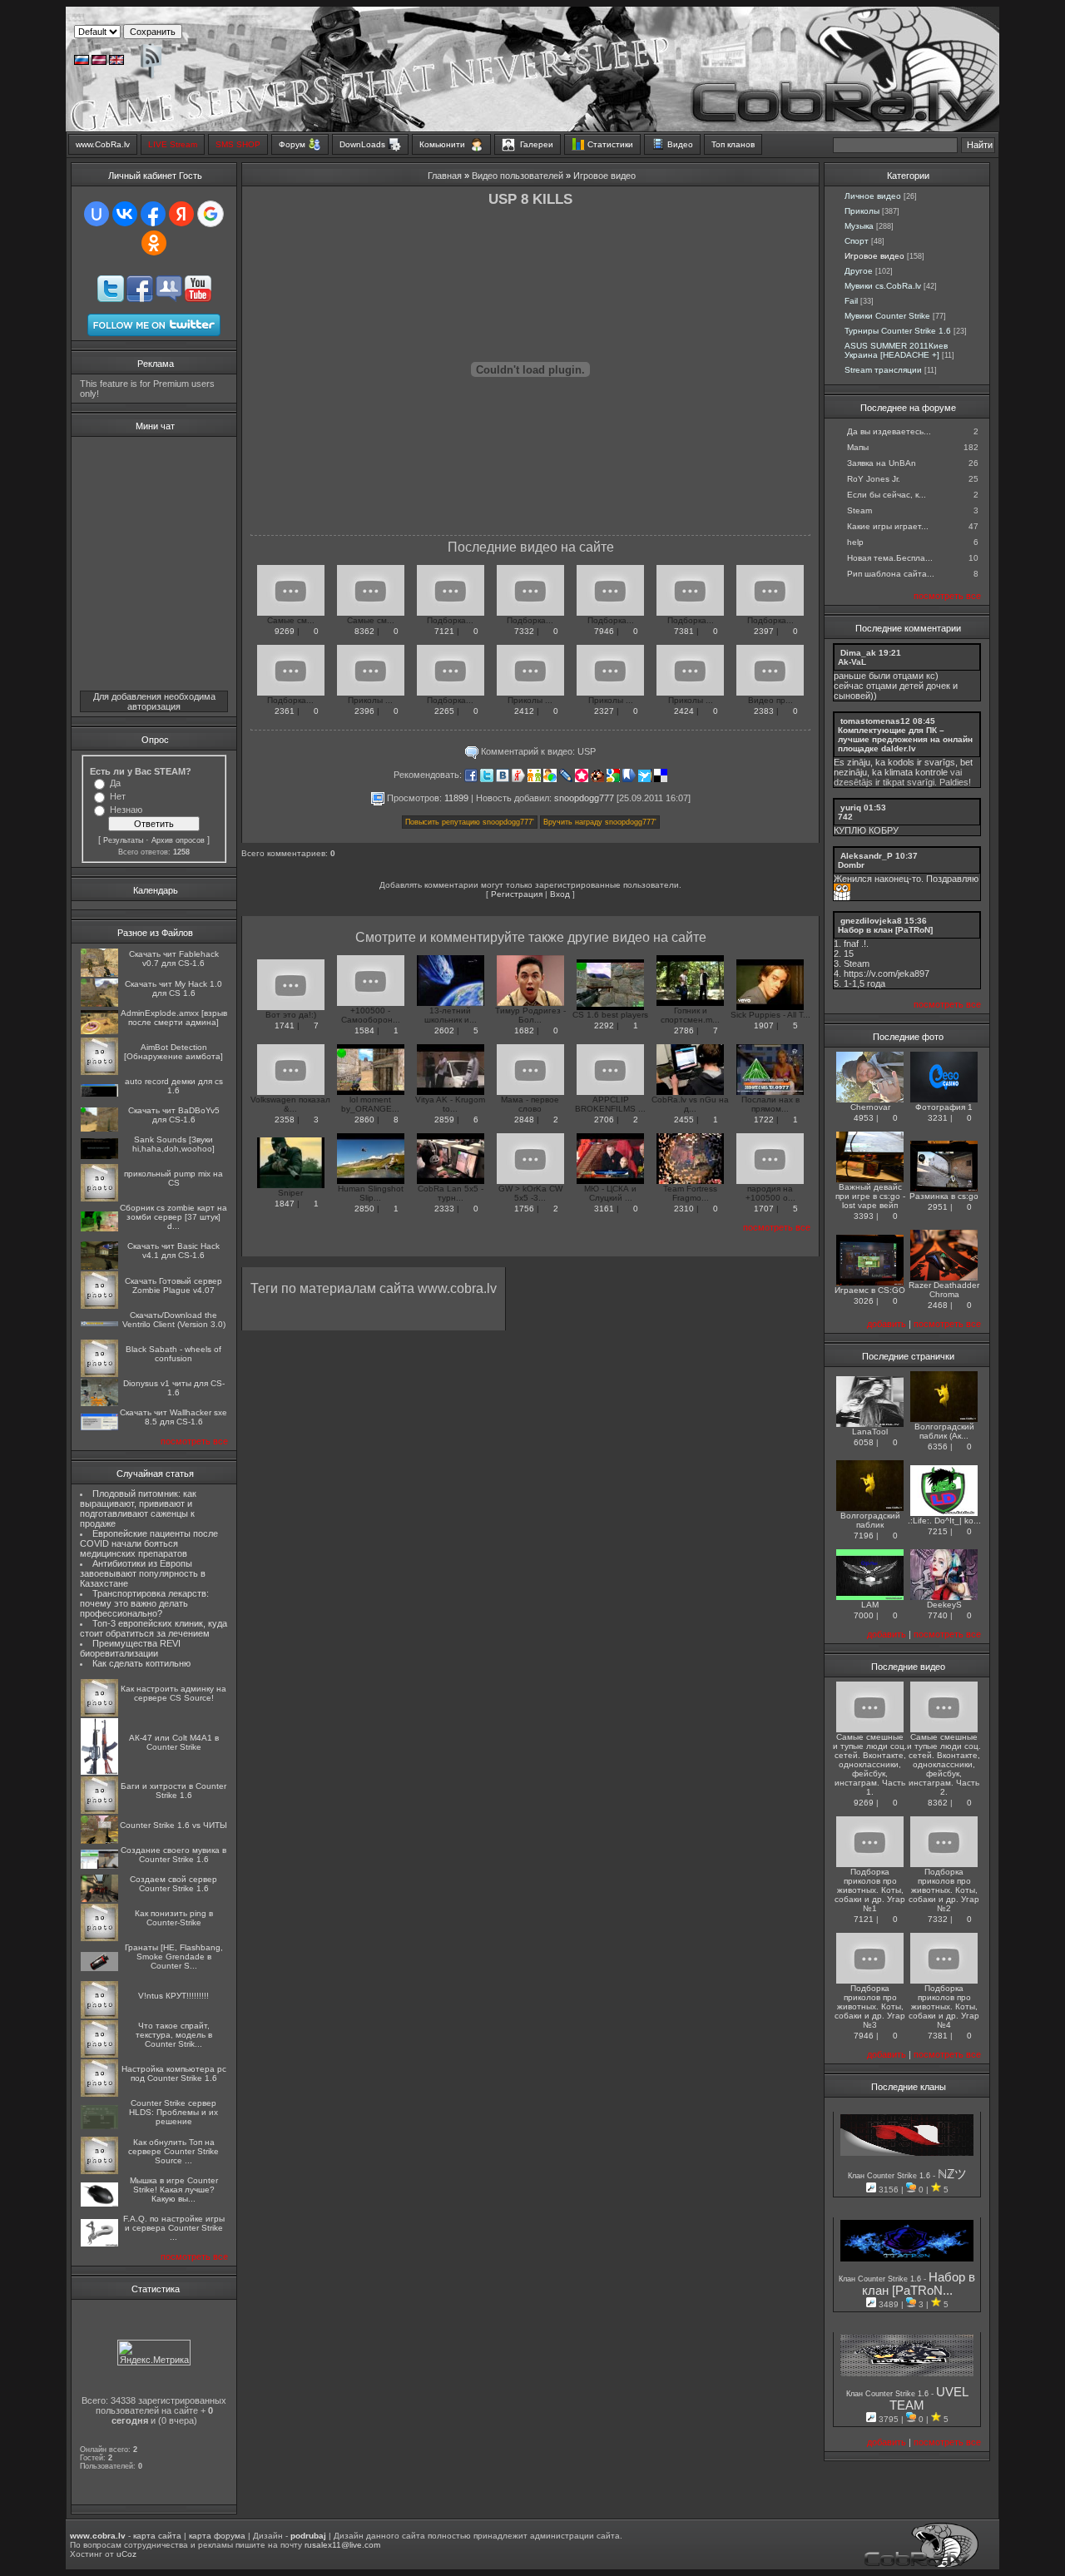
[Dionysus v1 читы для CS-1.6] (99, 1403)
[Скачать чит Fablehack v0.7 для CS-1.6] (99, 974)
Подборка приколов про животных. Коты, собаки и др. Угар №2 (944, 1890)
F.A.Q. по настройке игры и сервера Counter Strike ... (174, 2228)
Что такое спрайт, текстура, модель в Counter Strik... (174, 2035)
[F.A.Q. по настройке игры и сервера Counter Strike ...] (99, 2244)
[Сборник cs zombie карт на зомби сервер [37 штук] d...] (99, 1229)
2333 (444, 1209)
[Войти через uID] (97, 214)
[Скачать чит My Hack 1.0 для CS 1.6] (99, 1004)
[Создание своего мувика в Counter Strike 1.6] (99, 1866)
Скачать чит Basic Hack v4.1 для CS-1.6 (173, 1251)
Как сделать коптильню (141, 1663)
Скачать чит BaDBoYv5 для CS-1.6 (174, 1115)
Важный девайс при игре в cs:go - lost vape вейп (870, 1196)
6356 (938, 1447)
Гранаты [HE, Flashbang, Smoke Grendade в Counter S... (174, 1957)
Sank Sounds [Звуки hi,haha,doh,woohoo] (173, 1144)
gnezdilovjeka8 (871, 921)
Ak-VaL (852, 662)
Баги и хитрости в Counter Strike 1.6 (173, 1791)
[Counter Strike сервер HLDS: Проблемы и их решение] (99, 2126)
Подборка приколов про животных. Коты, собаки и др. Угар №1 (870, 1890)
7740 (938, 1615)
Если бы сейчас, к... (887, 495)
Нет (118, 796)
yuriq (851, 807)
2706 (604, 1120)
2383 (764, 711)
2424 (684, 711)
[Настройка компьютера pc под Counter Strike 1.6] (99, 2094)
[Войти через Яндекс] (181, 214)
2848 (524, 1120)
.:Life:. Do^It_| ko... (944, 1521)
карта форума (217, 2536)
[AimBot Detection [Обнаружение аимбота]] (99, 1072)
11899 (456, 797)
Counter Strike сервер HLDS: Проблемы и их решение (173, 2112)
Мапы (858, 447)
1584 (364, 1030)
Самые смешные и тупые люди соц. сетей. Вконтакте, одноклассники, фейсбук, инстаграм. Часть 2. (944, 1764)
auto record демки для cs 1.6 (174, 1086)
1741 (285, 1025)
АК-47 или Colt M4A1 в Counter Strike (174, 1742)
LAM (870, 1605)
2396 (364, 711)
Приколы (862, 211)
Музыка (859, 226)
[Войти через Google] (211, 214)
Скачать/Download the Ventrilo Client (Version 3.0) (174, 1320)
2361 (285, 711)
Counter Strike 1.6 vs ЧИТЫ (173, 1825)
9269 (285, 631)
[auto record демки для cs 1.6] (99, 1094)
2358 (285, 1120)
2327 (604, 711)
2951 (938, 1207)
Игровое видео (604, 176)
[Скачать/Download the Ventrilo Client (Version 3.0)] (99, 1323)
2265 (444, 711)
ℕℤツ (952, 2174)
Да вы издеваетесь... (889, 431)
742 (845, 817)
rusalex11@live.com (342, 2545)
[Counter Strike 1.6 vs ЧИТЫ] (99, 1841)
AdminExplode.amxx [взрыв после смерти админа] (174, 1018)
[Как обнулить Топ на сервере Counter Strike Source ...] (99, 2171)
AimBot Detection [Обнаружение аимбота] (173, 1052)
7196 (864, 1536)
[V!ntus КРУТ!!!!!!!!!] (99, 2016)
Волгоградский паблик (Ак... (944, 1431)
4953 (864, 1118)
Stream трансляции (883, 370)
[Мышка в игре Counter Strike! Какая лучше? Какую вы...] (99, 2204)
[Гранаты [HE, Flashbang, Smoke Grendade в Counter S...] (99, 1968)
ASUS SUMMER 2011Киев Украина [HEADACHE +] (896, 350)
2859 (444, 1120)
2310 (684, 1209)
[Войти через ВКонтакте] (125, 214)
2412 (524, 711)
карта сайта (157, 2536)
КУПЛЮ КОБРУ (866, 830)
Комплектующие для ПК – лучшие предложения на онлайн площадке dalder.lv (905, 739)
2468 (938, 1305)
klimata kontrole (916, 772)
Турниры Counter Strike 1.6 (898, 331)
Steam (859, 510)
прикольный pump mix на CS (173, 1178)
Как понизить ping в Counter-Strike (174, 1918)
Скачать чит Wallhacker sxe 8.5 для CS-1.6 (173, 1417)
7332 (524, 631)
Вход (560, 894)
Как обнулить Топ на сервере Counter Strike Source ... (173, 2151)
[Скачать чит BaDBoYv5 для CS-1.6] (99, 1129)
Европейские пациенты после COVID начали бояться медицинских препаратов (149, 1543)
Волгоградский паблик (870, 1520)
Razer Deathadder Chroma (944, 1290)
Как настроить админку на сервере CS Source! (173, 1693)
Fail (851, 301)
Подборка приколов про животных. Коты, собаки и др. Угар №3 (870, 2006)
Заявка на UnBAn (882, 463)
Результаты (123, 840)
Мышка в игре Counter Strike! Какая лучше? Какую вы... (174, 2190)
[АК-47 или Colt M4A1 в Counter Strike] (99, 1772)
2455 (684, 1120)
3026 (864, 1301)
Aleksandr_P (867, 856)
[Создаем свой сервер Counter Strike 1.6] (99, 1899)
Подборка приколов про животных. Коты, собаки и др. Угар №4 (944, 2006)
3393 (864, 1216)
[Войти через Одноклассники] (154, 243)
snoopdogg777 (584, 797)
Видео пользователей (518, 176)
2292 (604, 1025)
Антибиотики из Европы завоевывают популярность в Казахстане (143, 1573)
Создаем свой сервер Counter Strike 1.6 (173, 1884)
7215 (938, 1531)
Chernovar (870, 1107)
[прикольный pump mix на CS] (99, 1199)
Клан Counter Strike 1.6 (890, 2176)
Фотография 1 (944, 1107)
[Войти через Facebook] (153, 214)
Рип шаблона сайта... (891, 574)
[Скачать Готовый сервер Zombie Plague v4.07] (99, 1306)
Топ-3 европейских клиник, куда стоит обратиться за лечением (154, 1628)
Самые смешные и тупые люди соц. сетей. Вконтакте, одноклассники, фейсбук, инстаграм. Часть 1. (870, 1764)
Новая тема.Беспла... (890, 558)
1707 (764, 1209)
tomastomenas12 (875, 721)
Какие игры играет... (888, 526)
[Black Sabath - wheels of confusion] (99, 1374)
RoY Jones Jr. (874, 479)
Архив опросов (178, 840)
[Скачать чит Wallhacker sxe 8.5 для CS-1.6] (99, 1427)
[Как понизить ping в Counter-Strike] (99, 1938)
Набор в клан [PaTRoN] (885, 930)
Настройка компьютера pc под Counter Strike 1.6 (174, 2073)
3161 (604, 1209)
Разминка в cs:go (944, 1196)
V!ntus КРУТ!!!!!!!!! (173, 1996)
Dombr (851, 865)
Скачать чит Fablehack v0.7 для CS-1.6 (174, 959)
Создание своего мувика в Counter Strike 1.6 (173, 1855)
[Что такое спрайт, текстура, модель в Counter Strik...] (99, 2055)
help (855, 542)
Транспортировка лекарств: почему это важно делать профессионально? (144, 1603)
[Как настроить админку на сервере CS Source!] (99, 1714)
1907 (764, 1025)
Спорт (857, 241)
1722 (764, 1120)
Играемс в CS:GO (870, 1290)
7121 (444, 631)
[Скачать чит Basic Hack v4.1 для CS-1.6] (99, 1267)
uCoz (126, 2554)
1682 (524, 1030)
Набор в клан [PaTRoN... (919, 2284)
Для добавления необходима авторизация (154, 701)
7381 (684, 631)
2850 (364, 1209)
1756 (524, 1209)
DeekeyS (944, 1605)
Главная (445, 176)
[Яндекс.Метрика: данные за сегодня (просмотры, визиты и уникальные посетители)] (154, 2353)
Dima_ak (858, 653)
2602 (444, 1030)
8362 (364, 631)
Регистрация (517, 894)
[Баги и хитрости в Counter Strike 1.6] (99, 1811)
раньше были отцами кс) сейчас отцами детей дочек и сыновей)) (896, 686)
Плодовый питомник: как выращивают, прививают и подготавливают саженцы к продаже (138, 1508)
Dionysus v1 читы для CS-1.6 (174, 1388)
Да (115, 783)
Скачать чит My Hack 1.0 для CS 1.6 (173, 988)
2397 (764, 631)
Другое (859, 271)
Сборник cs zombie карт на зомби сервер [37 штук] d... (173, 1217)
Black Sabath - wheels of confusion (173, 1354)
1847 (285, 1204)
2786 (684, 1030)
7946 (604, 631)
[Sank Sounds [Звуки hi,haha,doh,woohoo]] (99, 1156)
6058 (864, 1442)
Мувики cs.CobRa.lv (883, 286)
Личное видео (873, 196)
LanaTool (870, 1432)
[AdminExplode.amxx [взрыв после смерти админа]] (99, 1031)
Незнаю (126, 810)
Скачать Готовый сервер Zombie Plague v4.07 (173, 1286)
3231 (938, 1118)
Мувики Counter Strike (887, 316)
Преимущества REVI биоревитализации (130, 1648)
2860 (364, 1120)
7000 (864, 1615)
